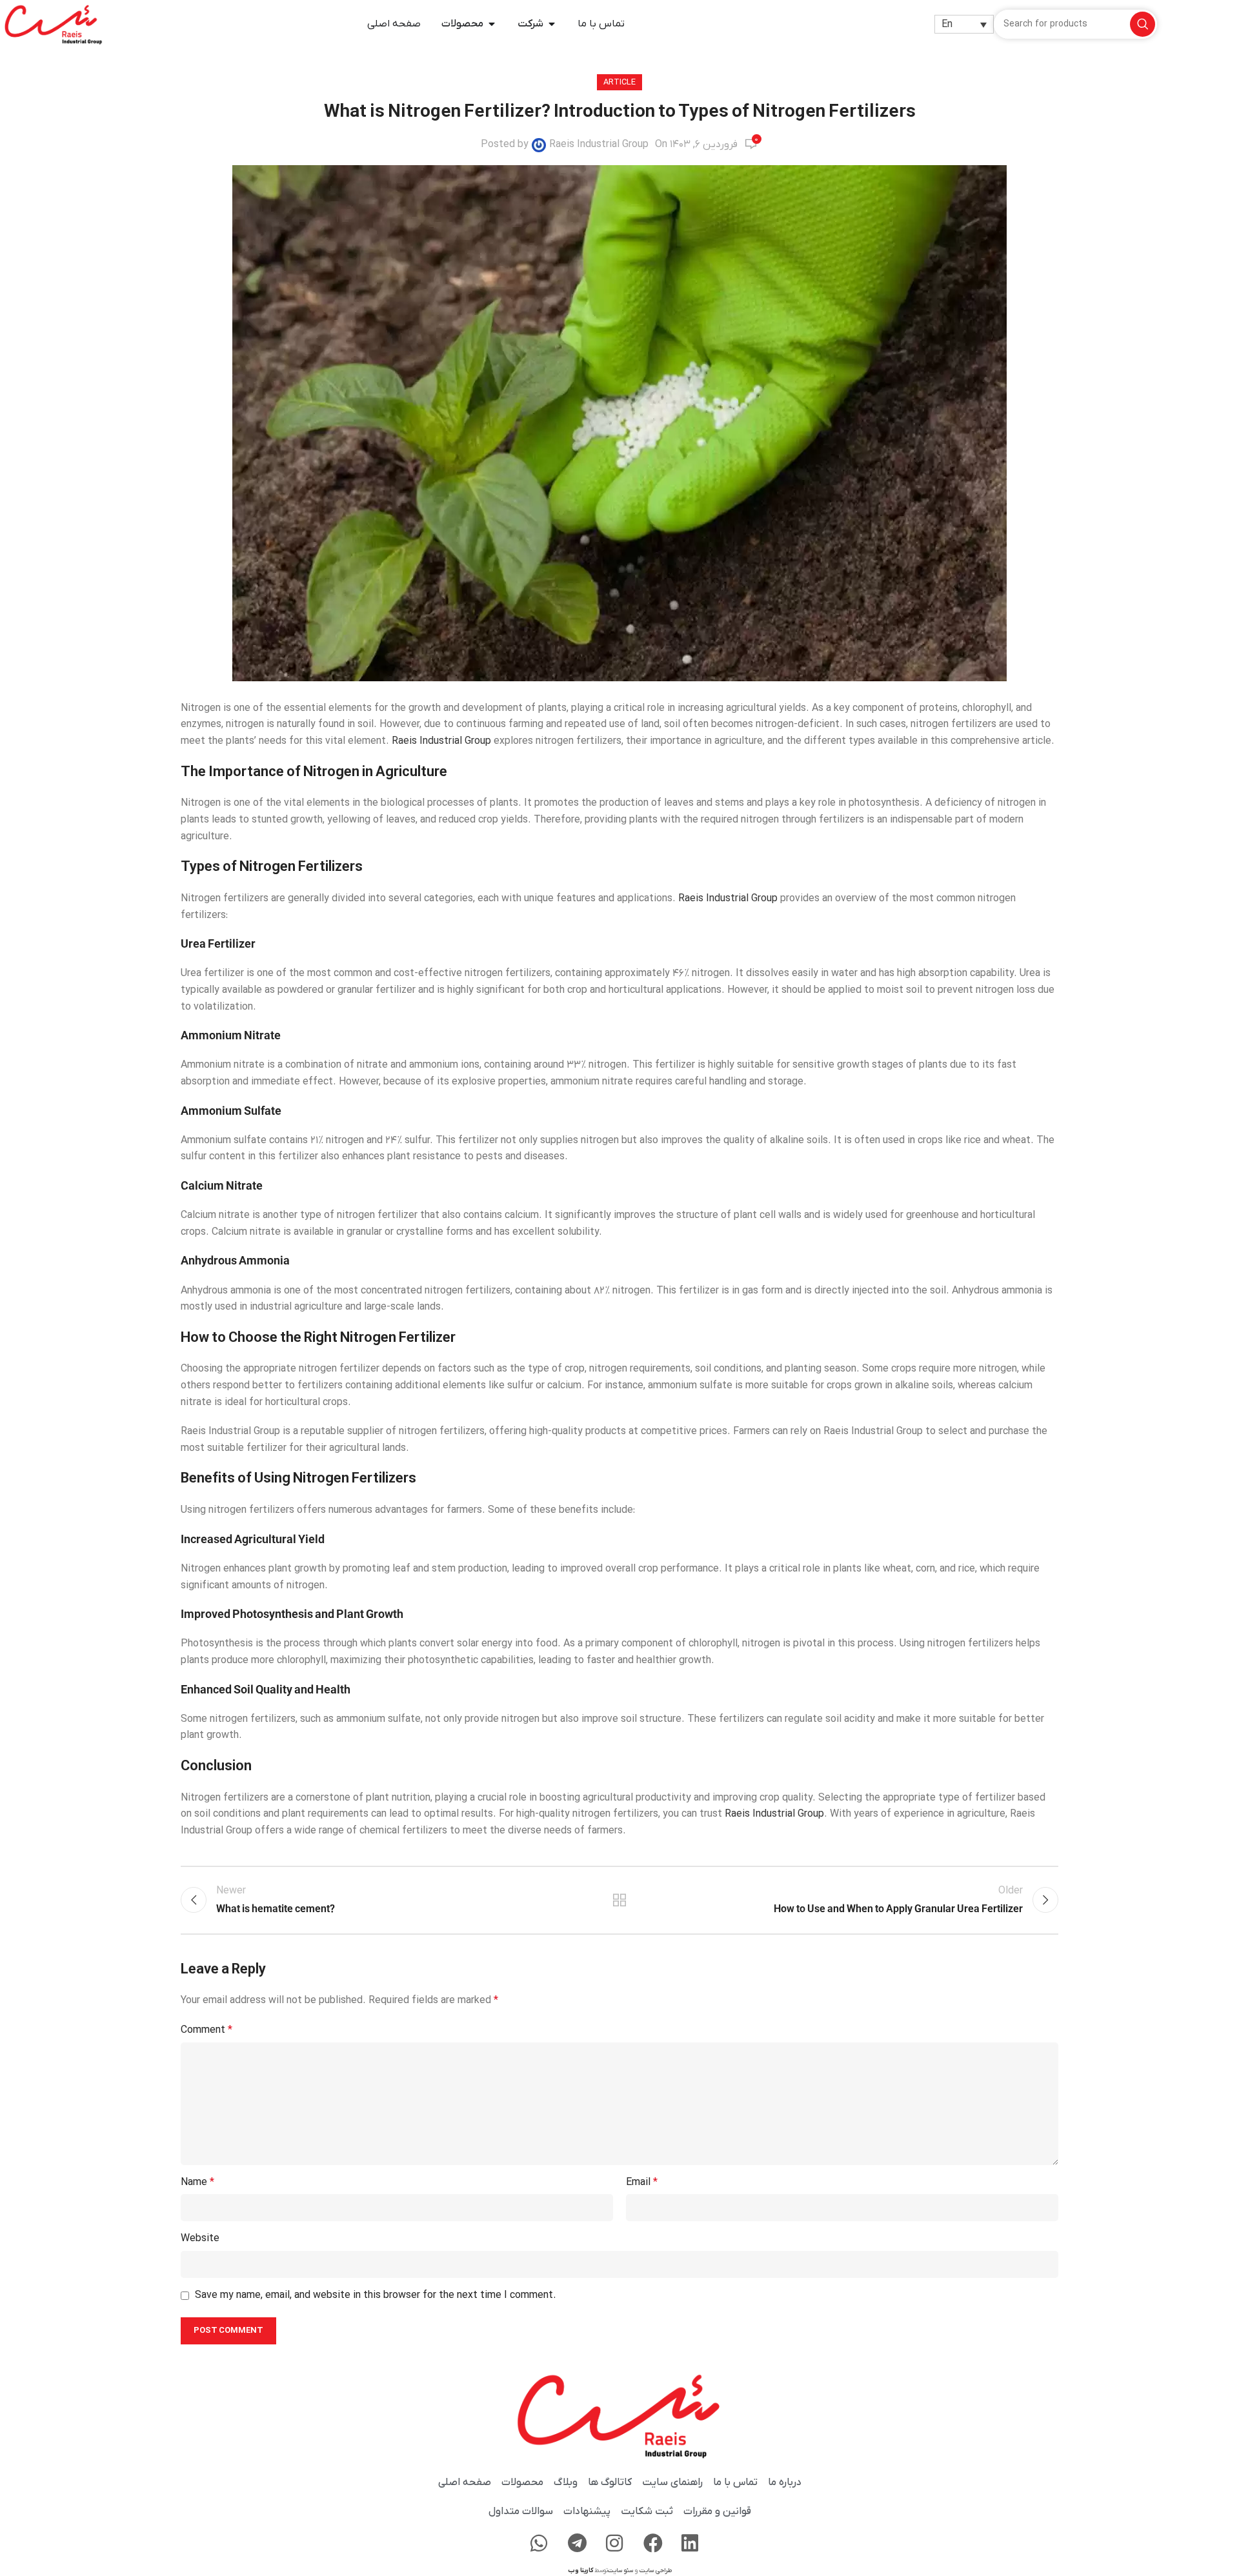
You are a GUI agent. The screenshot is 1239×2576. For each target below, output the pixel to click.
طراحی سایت (656, 2571)
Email (642, 2182)
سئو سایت (620, 2571)
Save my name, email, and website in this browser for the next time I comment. (376, 2295)
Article (619, 82)
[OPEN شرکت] (552, 24)
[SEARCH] (1143, 24)
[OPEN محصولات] (492, 24)
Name (197, 2182)
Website (200, 2239)
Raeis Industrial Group (599, 145)
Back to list (620, 1900)
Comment (206, 2030)
